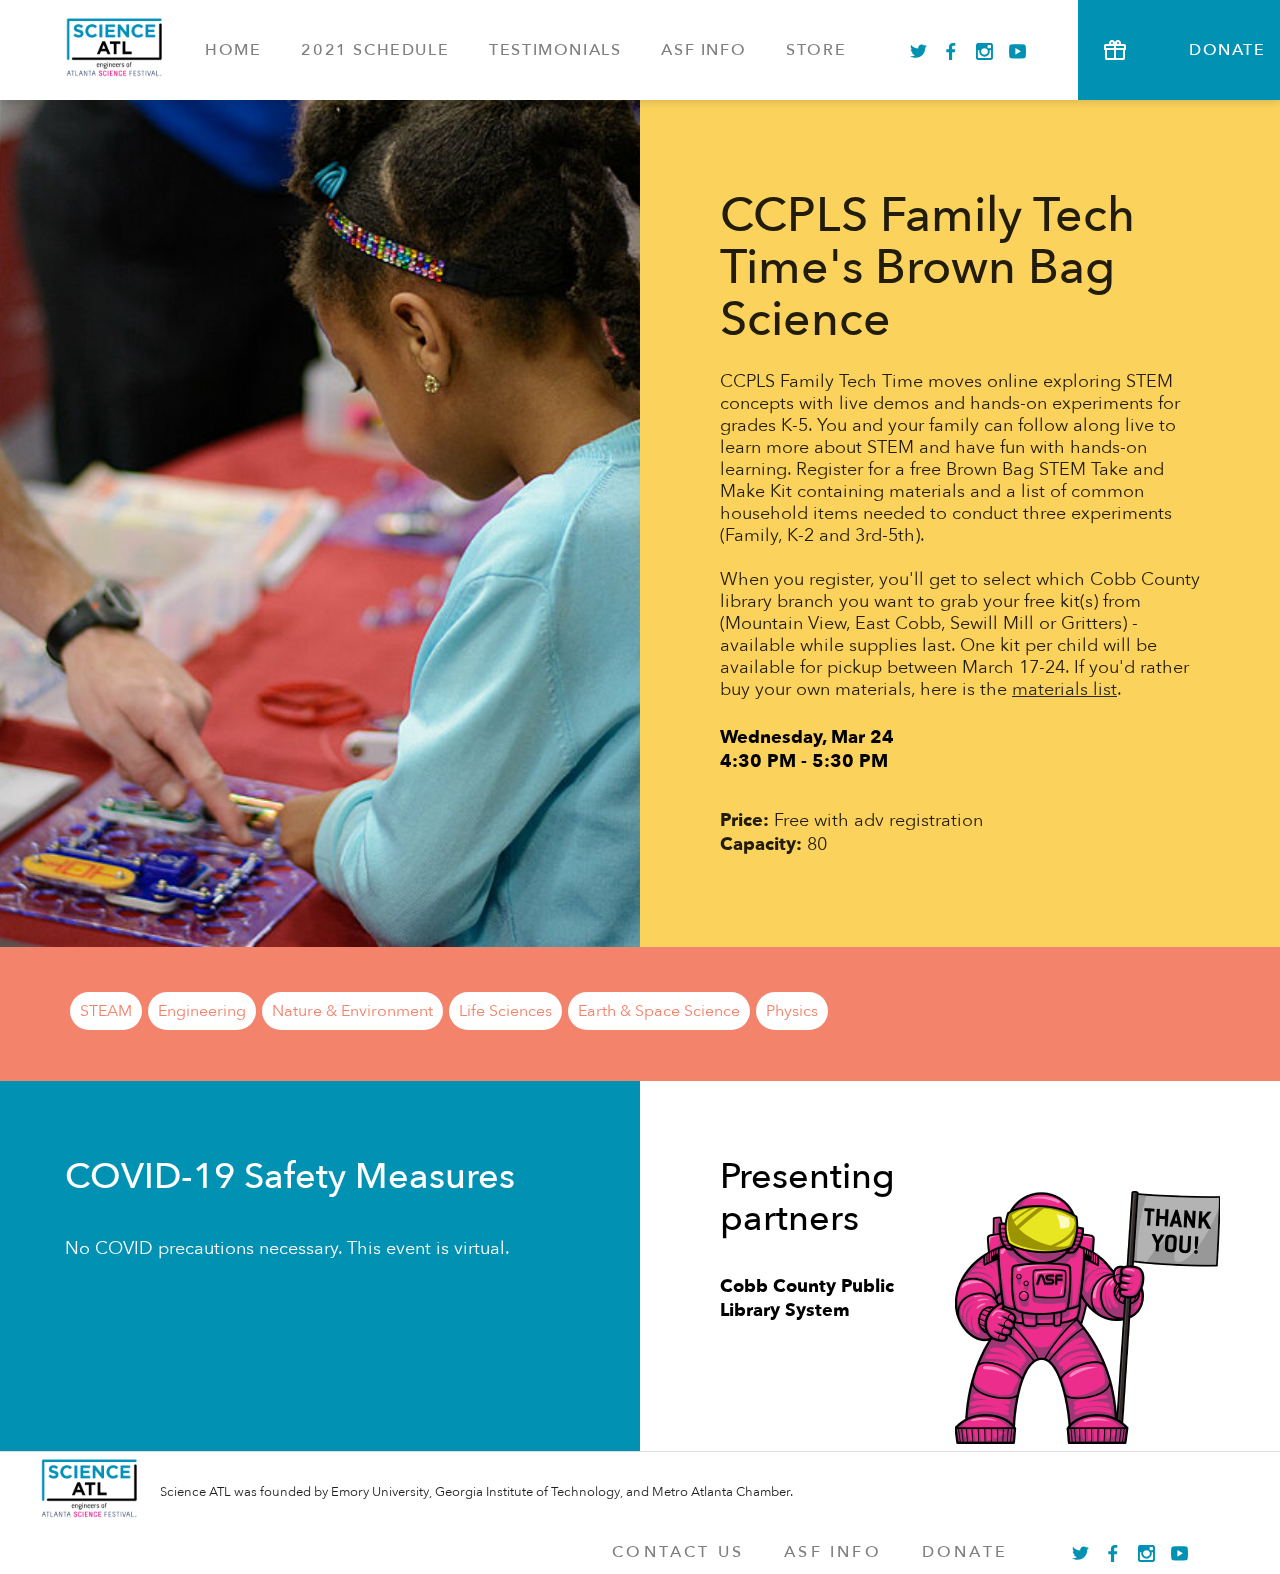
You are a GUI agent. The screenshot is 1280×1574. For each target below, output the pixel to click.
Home (233, 50)
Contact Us (678, 1552)
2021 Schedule (375, 50)
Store (816, 50)
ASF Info (703, 50)
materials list (1064, 689)
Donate (965, 1552)
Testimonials (555, 50)
